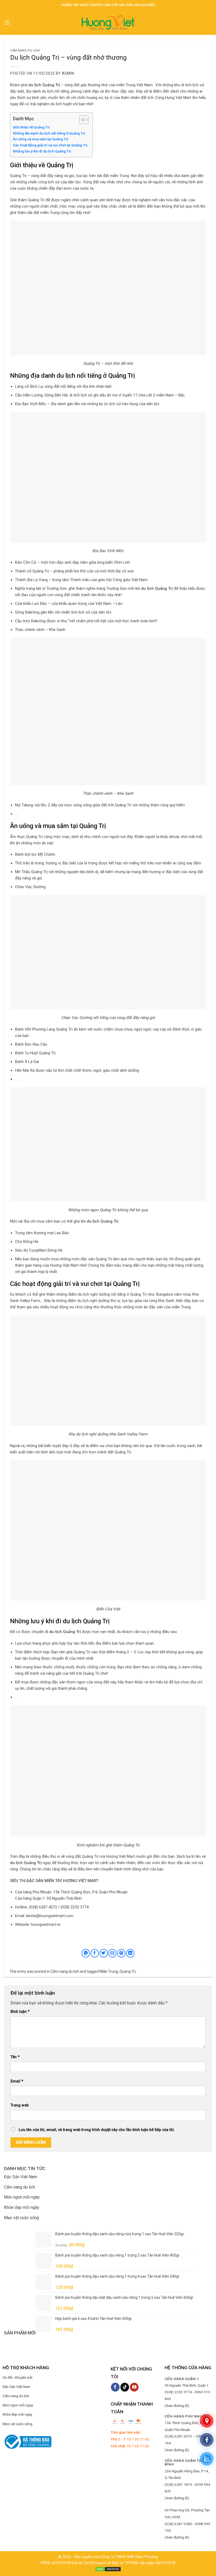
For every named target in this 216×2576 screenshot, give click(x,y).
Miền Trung (109, 1971)
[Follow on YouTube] (134, 2387)
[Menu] (7, 23)
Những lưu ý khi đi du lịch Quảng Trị (42, 151)
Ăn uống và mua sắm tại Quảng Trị (40, 139)
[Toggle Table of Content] (81, 120)
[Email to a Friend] (112, 1953)
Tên (15, 2057)
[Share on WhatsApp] (86, 1953)
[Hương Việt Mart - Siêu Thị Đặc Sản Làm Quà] (108, 23)
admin (68, 73)
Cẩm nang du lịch (25, 51)
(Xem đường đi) (177, 2406)
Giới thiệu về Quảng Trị (31, 127)
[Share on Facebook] (95, 1953)
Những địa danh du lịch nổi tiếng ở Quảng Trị (49, 133)
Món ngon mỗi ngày (22, 2197)
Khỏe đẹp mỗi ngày (22, 2207)
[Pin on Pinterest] (121, 1953)
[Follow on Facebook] (115, 2387)
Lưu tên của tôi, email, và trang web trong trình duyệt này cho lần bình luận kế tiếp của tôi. (97, 2130)
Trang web (20, 2105)
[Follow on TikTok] (125, 2387)
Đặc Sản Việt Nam (21, 2177)
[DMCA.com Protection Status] (108, 2569)
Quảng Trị (128, 1971)
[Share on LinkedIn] (130, 1953)
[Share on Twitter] (104, 1953)
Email (17, 2081)
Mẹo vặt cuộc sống (21, 2218)
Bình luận (20, 2012)
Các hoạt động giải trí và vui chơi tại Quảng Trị (50, 145)
